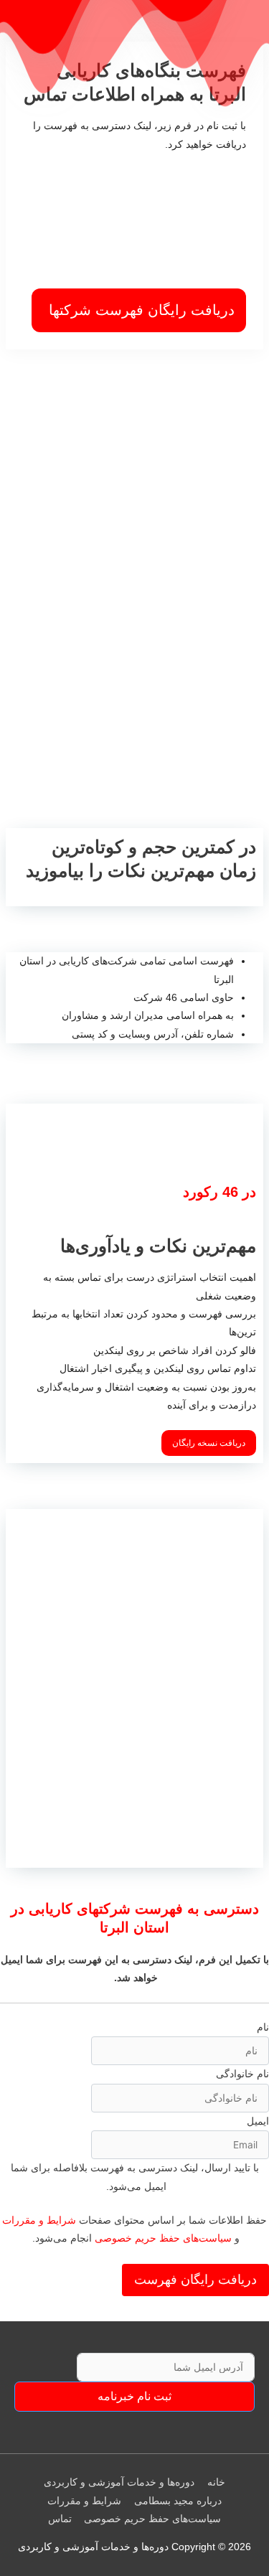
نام (263, 2027)
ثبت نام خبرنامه (134, 2396)
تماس (60, 2519)
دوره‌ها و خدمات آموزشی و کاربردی (119, 2482)
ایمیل (258, 2121)
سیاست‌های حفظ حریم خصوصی (163, 2238)
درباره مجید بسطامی (178, 2501)
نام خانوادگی (242, 2074)
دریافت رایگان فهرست (195, 2280)
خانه (216, 2482)
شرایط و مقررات (39, 2220)
